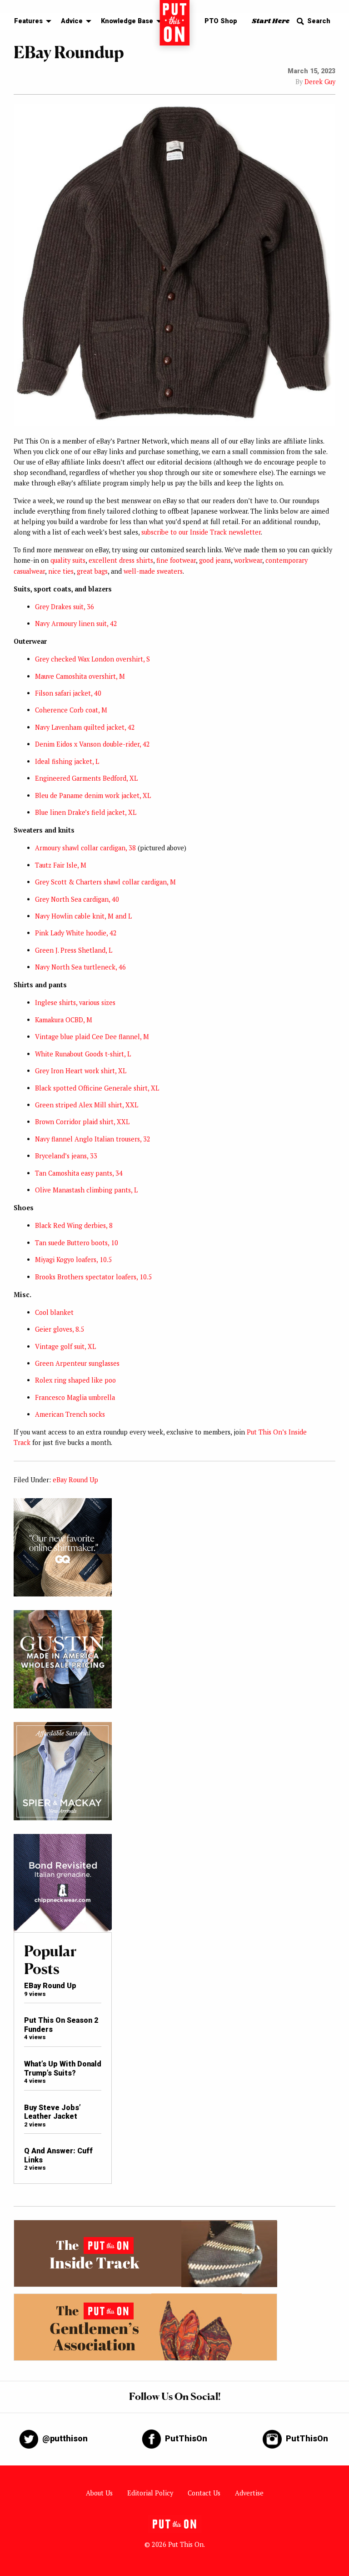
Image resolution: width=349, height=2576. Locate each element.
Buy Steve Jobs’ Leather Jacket (52, 2112)
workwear (248, 560)
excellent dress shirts (121, 560)
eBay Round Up (75, 1480)
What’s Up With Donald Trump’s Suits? (63, 2068)
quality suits (68, 560)
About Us (99, 2493)
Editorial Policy (150, 2493)
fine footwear (176, 560)
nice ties (61, 571)
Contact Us (204, 2493)
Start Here (271, 21)
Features (28, 21)
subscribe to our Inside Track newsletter (201, 532)
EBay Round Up (50, 1986)
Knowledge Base (127, 21)
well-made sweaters (153, 571)
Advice (72, 21)
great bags (92, 571)
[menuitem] (30, 22)
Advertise (249, 2493)
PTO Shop (221, 21)
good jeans (215, 560)
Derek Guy (320, 82)
